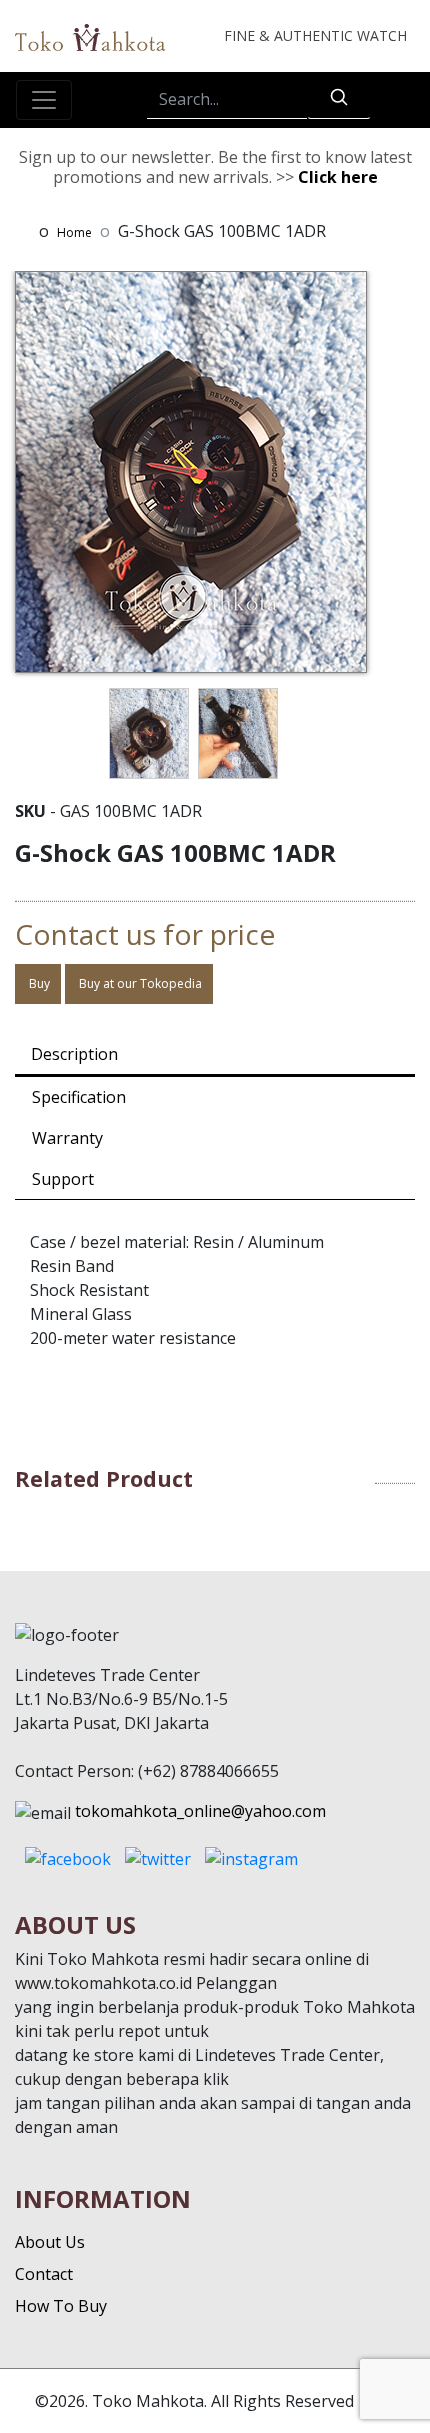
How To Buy (61, 2306)
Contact (44, 2274)
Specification (79, 1097)
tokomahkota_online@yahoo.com (200, 1811)
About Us (50, 2242)
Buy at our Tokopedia (139, 983)
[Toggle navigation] (44, 100)
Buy (38, 983)
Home (74, 232)
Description (74, 1054)
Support (63, 1179)
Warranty (67, 1138)
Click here (338, 177)
